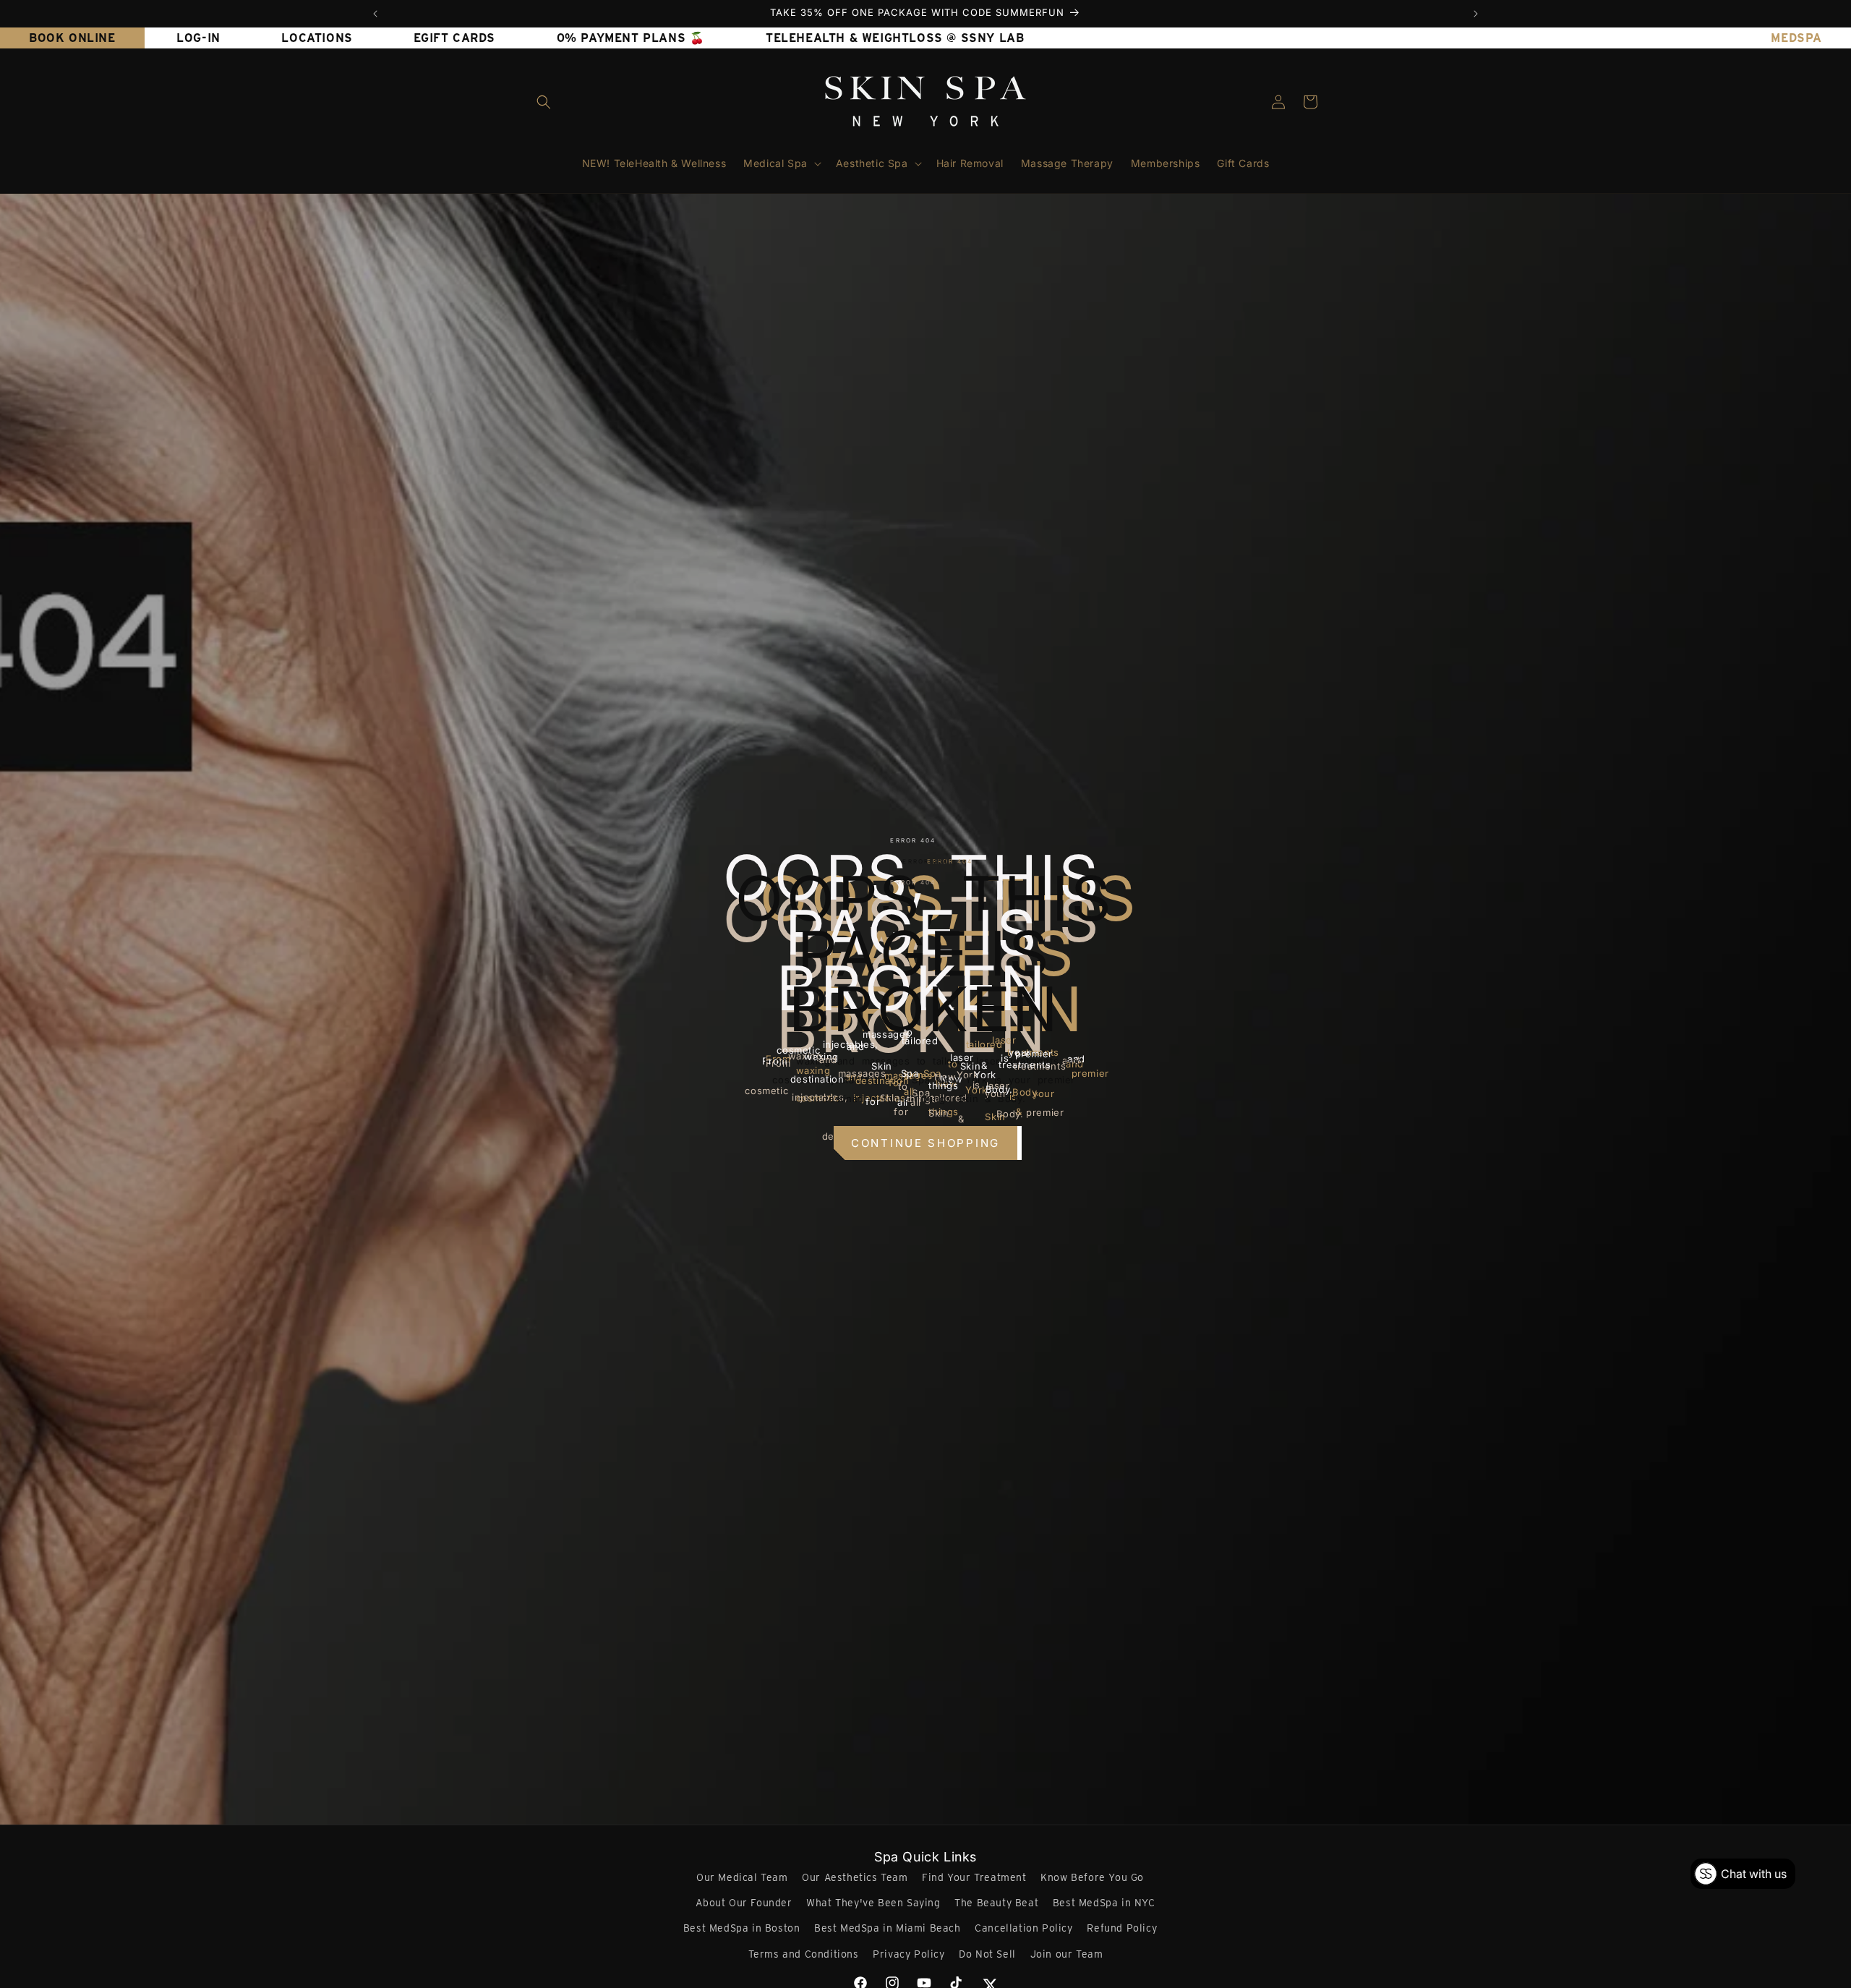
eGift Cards (454, 38)
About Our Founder (744, 1903)
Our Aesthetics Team (855, 1877)
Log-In (198, 38)
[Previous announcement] (375, 14)
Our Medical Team (742, 1877)
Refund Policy (1122, 1928)
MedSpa (1796, 38)
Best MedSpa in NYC (1104, 1903)
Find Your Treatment (974, 1877)
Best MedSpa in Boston (742, 1928)
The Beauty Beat (996, 1903)
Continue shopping (925, 1143)
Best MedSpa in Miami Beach (888, 1928)
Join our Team (1067, 1954)
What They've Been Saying (873, 1903)
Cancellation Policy (1023, 1928)
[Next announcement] (1476, 14)
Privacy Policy (909, 1954)
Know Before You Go (1092, 1877)
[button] (544, 102)
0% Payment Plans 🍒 (631, 38)
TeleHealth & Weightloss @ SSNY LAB (895, 38)
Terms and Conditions (804, 1954)
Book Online (72, 38)
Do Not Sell (987, 1954)
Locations (317, 38)
